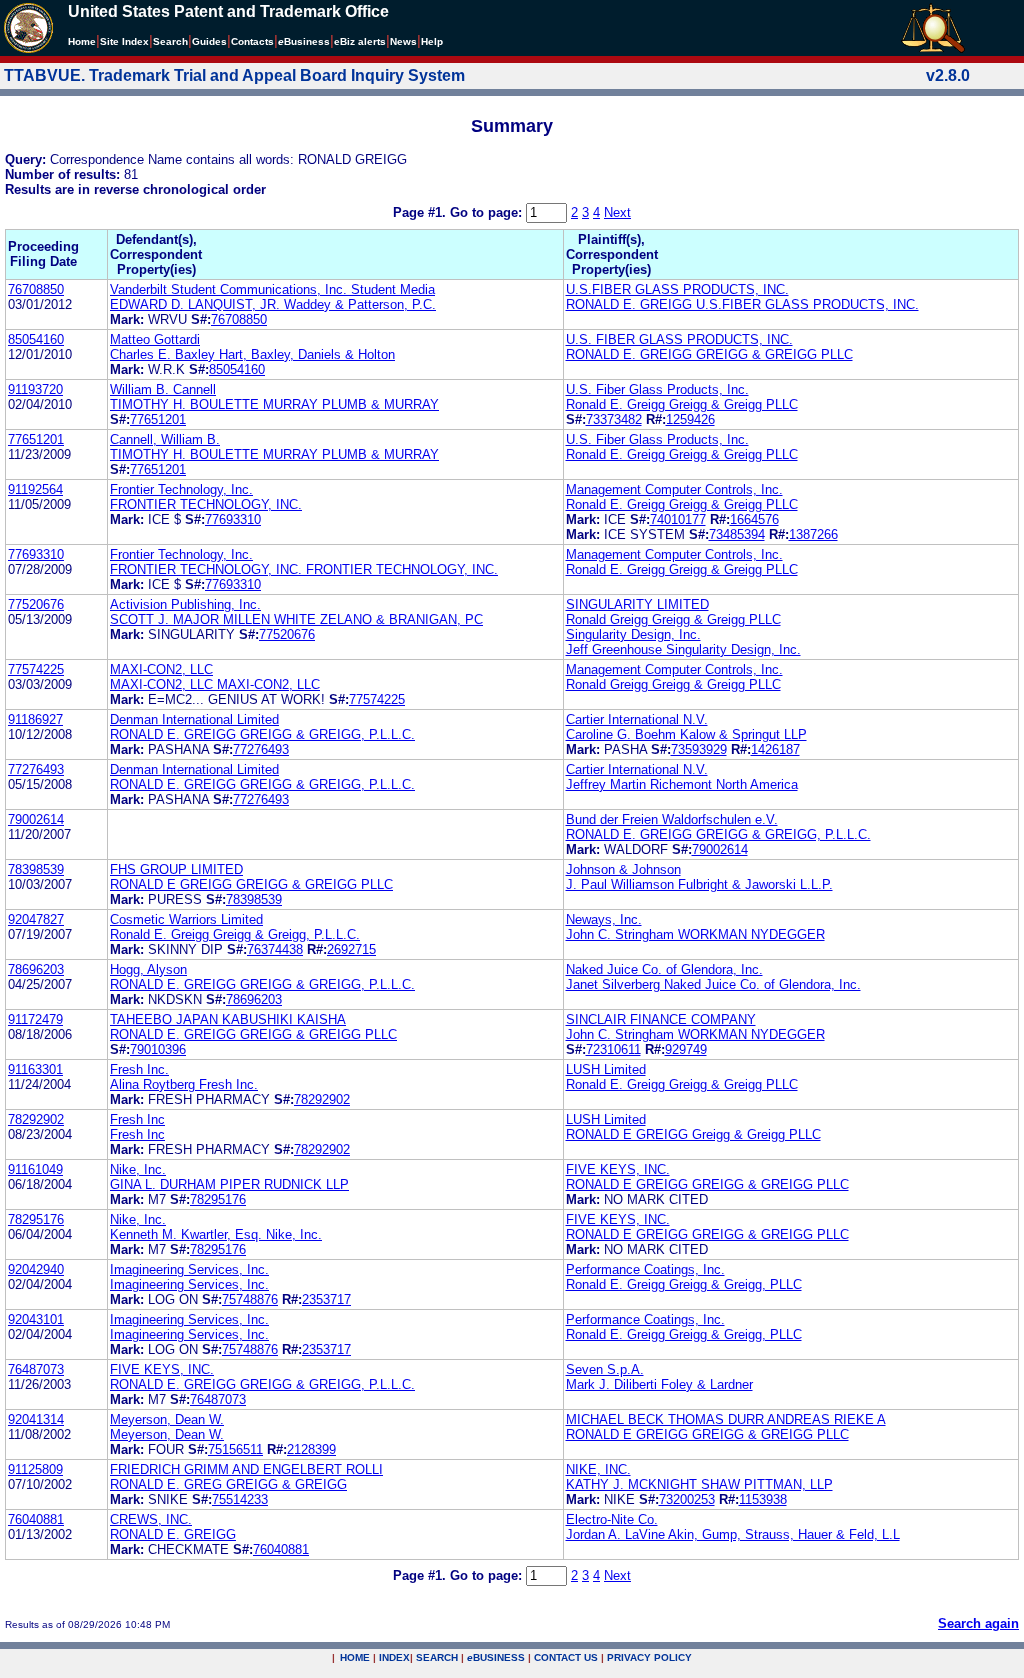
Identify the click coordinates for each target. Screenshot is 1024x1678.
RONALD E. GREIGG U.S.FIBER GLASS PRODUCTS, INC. (742, 304)
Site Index (124, 41)
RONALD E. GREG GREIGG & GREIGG (228, 1484)
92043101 (36, 1319)
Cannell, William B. (165, 439)
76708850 (36, 289)
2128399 (311, 1449)
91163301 (35, 1069)
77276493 (261, 749)
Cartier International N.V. (637, 719)
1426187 (775, 749)
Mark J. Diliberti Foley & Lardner (659, 1384)
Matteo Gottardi (155, 339)
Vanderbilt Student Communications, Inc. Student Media (272, 289)
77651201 (158, 419)
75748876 (250, 1299)
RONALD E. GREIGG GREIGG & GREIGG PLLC (709, 354)
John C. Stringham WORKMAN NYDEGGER (695, 934)
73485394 (737, 534)
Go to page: (488, 212)
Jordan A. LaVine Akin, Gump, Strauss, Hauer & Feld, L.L (733, 1534)
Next (617, 212)
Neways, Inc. (604, 919)
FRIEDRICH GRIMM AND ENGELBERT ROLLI (246, 1469)
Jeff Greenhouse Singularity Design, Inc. (683, 649)
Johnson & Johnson (623, 869)
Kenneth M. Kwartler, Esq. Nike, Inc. (216, 1234)
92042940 (36, 1269)
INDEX (394, 1657)
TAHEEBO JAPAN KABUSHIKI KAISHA (228, 1019)
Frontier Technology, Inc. (181, 489)
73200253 (687, 1499)
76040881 (36, 1519)
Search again (978, 1623)
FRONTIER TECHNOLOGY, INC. (206, 504)
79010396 (158, 1049)
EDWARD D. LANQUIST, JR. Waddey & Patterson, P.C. (273, 304)
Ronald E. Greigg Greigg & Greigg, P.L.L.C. (235, 934)
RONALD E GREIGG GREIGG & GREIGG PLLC (251, 884)
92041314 (36, 1419)
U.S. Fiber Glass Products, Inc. (657, 389)
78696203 (36, 969)
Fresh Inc (137, 1119)
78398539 (36, 869)
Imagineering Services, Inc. (189, 1269)
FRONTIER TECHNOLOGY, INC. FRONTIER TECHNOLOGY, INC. (304, 569)
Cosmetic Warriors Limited (186, 919)
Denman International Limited (194, 719)
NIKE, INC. (598, 1469)
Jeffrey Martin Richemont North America (682, 784)
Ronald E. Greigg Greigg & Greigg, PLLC (684, 1284)
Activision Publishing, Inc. (185, 604)
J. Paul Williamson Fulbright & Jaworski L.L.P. (699, 884)
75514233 (240, 1499)
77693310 (233, 519)
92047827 (36, 919)
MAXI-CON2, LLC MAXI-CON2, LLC (215, 684)
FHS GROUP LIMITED (176, 869)
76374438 (275, 949)
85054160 (36, 339)
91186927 (35, 719)
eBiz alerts (360, 41)
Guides (209, 41)
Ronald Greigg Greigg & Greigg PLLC (673, 619)
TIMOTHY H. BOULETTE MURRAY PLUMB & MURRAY (274, 404)
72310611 (613, 1049)
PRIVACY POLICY (649, 1657)
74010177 (678, 519)
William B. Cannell (163, 389)
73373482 (614, 419)
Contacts (252, 41)
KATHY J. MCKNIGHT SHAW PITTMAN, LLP (699, 1484)
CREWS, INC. (151, 1519)
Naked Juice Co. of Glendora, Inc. (664, 969)
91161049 (35, 1169)
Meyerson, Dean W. (167, 1419)
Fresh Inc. (139, 1069)
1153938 (763, 1499)
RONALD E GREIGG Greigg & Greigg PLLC (693, 1134)
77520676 (36, 604)
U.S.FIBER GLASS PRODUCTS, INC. (677, 289)
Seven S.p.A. (605, 1369)
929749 (686, 1049)
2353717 (326, 1299)
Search (170, 41)
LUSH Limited (606, 1069)
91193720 (35, 389)
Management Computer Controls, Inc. (674, 489)
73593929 (699, 749)
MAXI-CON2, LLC (161, 669)
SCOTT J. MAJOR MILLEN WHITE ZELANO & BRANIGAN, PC (296, 619)
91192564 (35, 489)
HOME (355, 1657)
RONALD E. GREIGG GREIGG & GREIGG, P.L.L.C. (262, 734)
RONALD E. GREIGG (173, 1534)
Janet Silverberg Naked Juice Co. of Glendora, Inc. (713, 984)
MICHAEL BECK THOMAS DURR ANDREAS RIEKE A (726, 1419)
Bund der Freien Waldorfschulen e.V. (672, 819)
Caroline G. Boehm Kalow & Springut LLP (686, 734)
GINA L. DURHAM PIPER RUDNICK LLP (229, 1184)
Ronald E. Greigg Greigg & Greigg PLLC (682, 404)
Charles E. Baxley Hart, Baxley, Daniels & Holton (252, 354)
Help (432, 41)
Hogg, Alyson (148, 969)
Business (304, 41)
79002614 (36, 819)
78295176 (218, 1199)
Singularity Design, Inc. (633, 634)
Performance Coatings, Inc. (645, 1269)
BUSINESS (496, 1657)
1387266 (813, 534)
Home (82, 41)
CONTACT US (566, 1657)
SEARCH (437, 1657)
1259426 (690, 419)
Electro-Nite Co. (612, 1519)
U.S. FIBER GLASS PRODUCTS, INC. (679, 339)
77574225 (36, 669)
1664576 (754, 519)
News (403, 41)
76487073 (36, 1369)
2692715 (351, 949)
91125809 (35, 1469)
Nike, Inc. (138, 1169)
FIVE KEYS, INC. (618, 1169)
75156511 (235, 1449)
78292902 (322, 1099)
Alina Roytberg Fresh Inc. (184, 1084)
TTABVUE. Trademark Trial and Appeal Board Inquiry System (234, 75)
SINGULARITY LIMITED (637, 604)
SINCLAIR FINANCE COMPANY (661, 1019)
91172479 (35, 1019)
